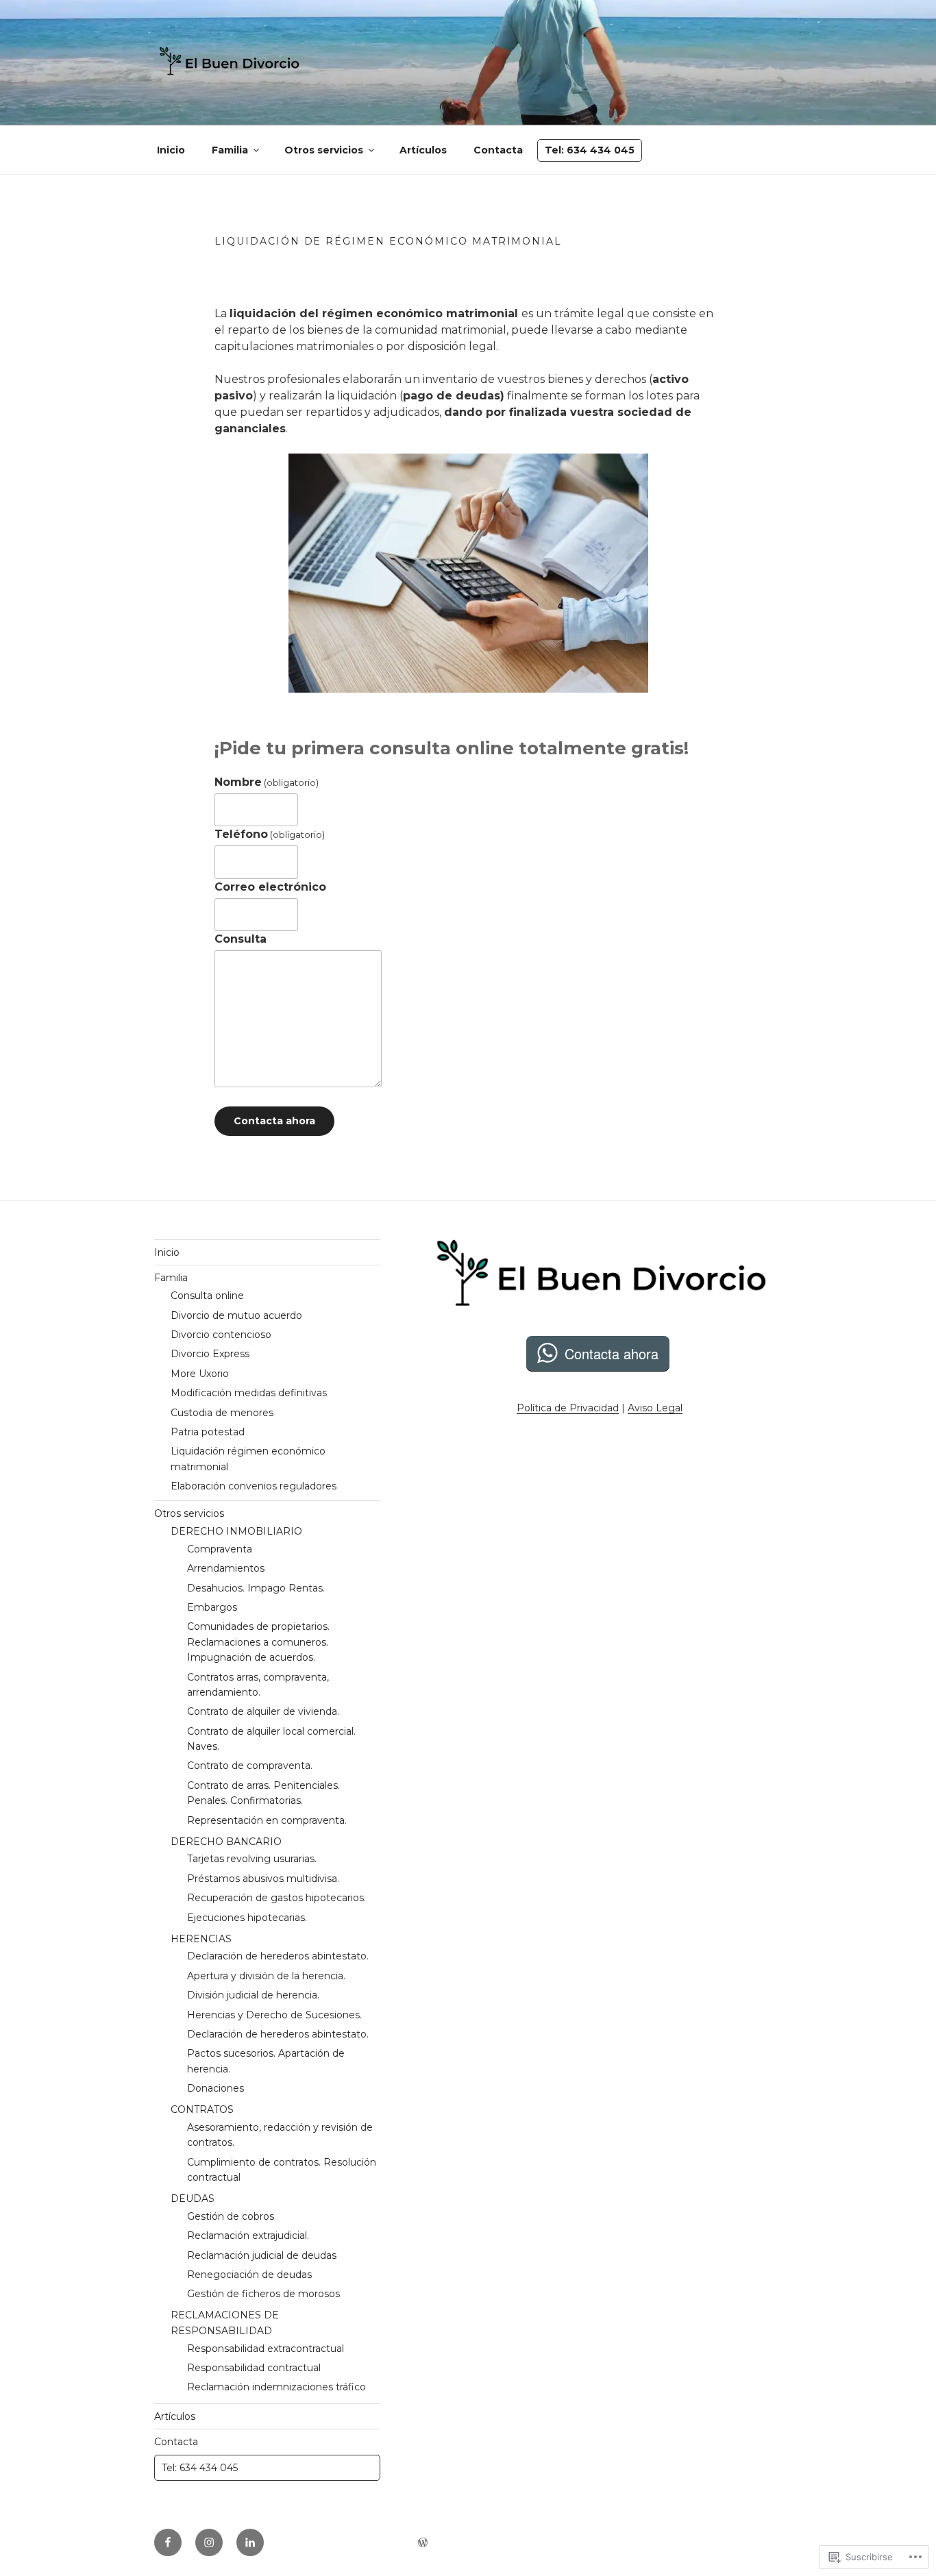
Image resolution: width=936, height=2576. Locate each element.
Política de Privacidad (568, 1408)
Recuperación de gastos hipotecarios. (276, 1898)
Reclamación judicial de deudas (262, 2255)
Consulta (241, 939)
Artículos (423, 150)
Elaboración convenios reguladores (254, 1486)
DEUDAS (193, 2199)
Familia (230, 150)
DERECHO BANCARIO (226, 1842)
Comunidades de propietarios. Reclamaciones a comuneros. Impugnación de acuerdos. (258, 1642)
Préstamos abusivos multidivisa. (263, 1879)
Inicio (171, 150)
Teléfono (270, 834)
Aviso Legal (655, 1408)
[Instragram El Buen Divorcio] (209, 2542)
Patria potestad (208, 1432)
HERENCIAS (201, 1939)
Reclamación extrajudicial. (248, 2236)
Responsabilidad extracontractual (266, 2349)
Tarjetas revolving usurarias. (252, 1859)
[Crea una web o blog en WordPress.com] (423, 2543)
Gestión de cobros (231, 2216)
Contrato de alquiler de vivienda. (263, 1711)
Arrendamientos (226, 1568)
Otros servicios (324, 150)
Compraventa (220, 1549)
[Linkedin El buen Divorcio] (250, 2542)
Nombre (267, 782)
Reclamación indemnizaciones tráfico (276, 2387)
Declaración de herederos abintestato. (278, 1956)
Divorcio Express (210, 1354)
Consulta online (207, 1296)
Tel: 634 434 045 (590, 150)
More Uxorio (200, 1374)
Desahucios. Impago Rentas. (256, 1588)
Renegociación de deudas (249, 2275)
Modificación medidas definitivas (249, 1393)
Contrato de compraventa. (250, 1766)
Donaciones (215, 2088)
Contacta (498, 150)
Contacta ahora (274, 1121)
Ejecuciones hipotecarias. (247, 1918)
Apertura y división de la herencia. (266, 1976)
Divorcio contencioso (221, 1335)
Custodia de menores (222, 1413)
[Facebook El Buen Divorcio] (168, 2542)
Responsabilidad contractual (254, 2368)
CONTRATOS (202, 2109)
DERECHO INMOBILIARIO (236, 1531)
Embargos (212, 1607)
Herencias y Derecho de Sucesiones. (274, 2015)
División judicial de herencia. (253, 1995)
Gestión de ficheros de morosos (263, 2294)
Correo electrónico (270, 887)
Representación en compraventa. (267, 1820)
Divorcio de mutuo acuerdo (236, 1315)
